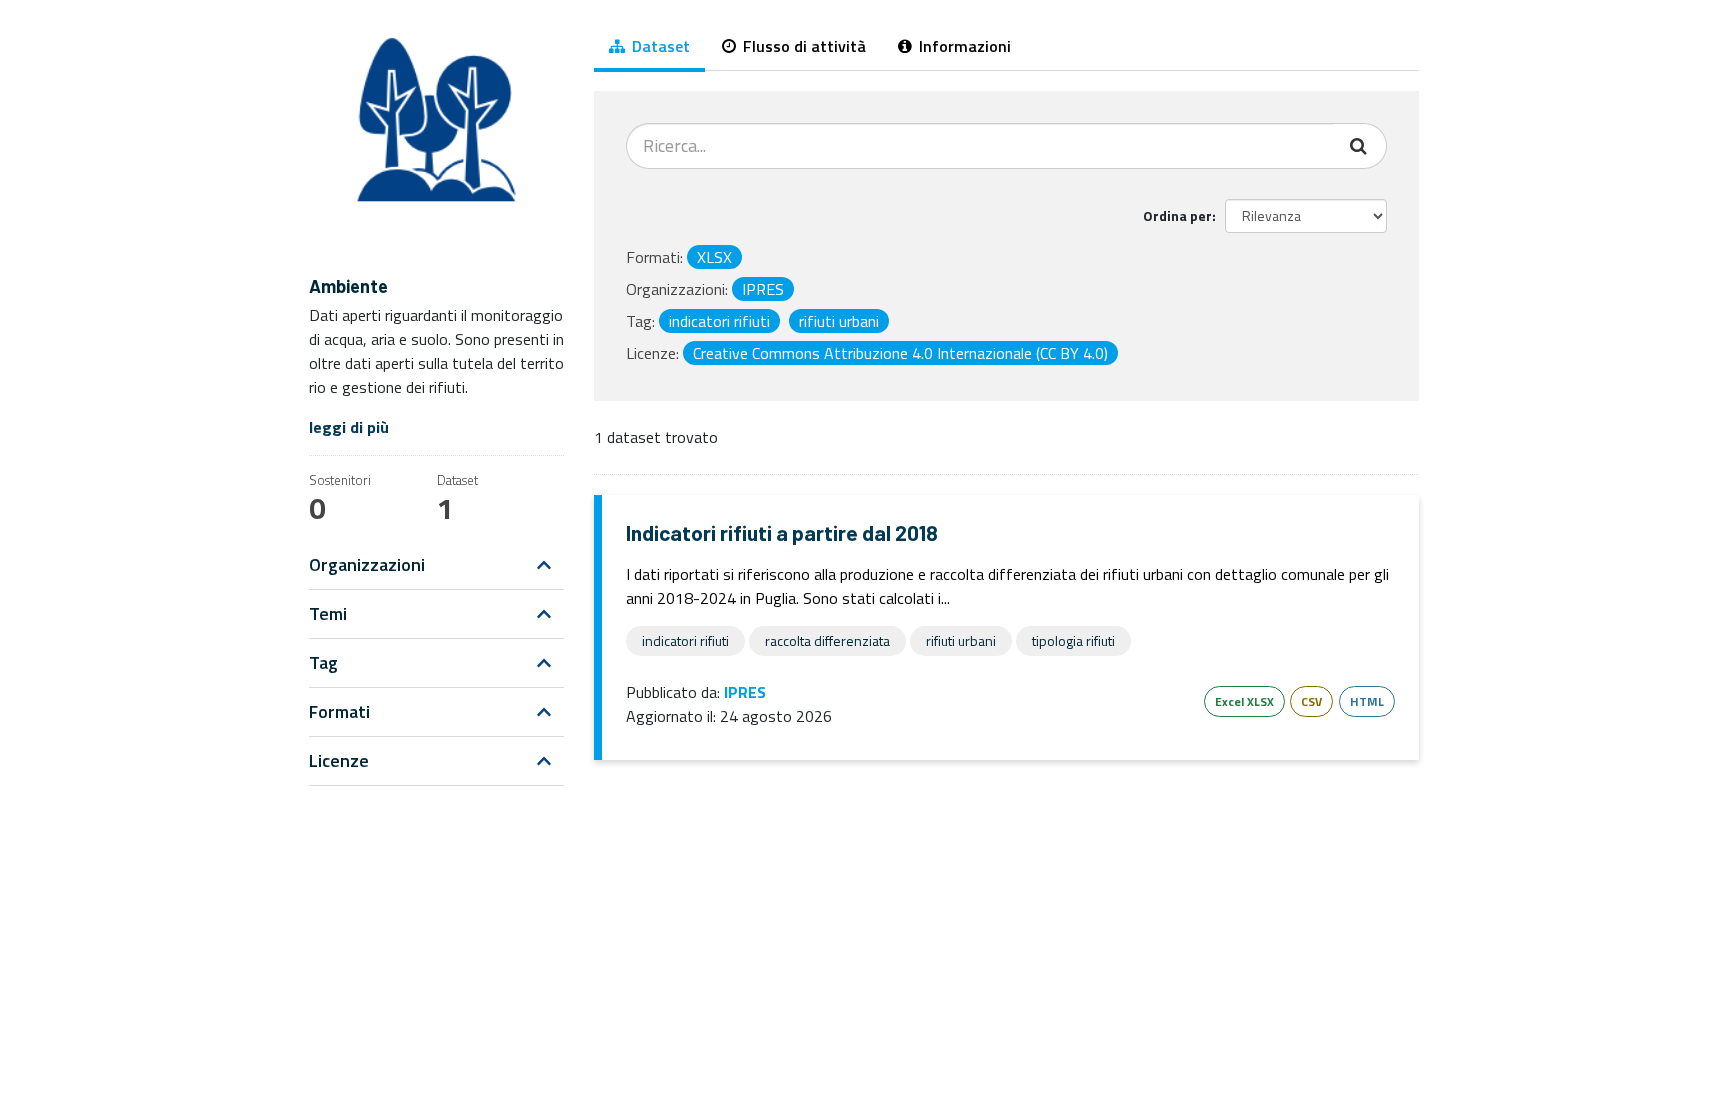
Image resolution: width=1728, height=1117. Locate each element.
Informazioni (963, 46)
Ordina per (1177, 215)
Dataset (659, 46)
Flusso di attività (802, 46)
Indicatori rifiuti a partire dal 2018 (782, 532)
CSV (1311, 701)
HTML (1367, 701)
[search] (1360, 146)
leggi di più (349, 427)
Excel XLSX (1244, 701)
